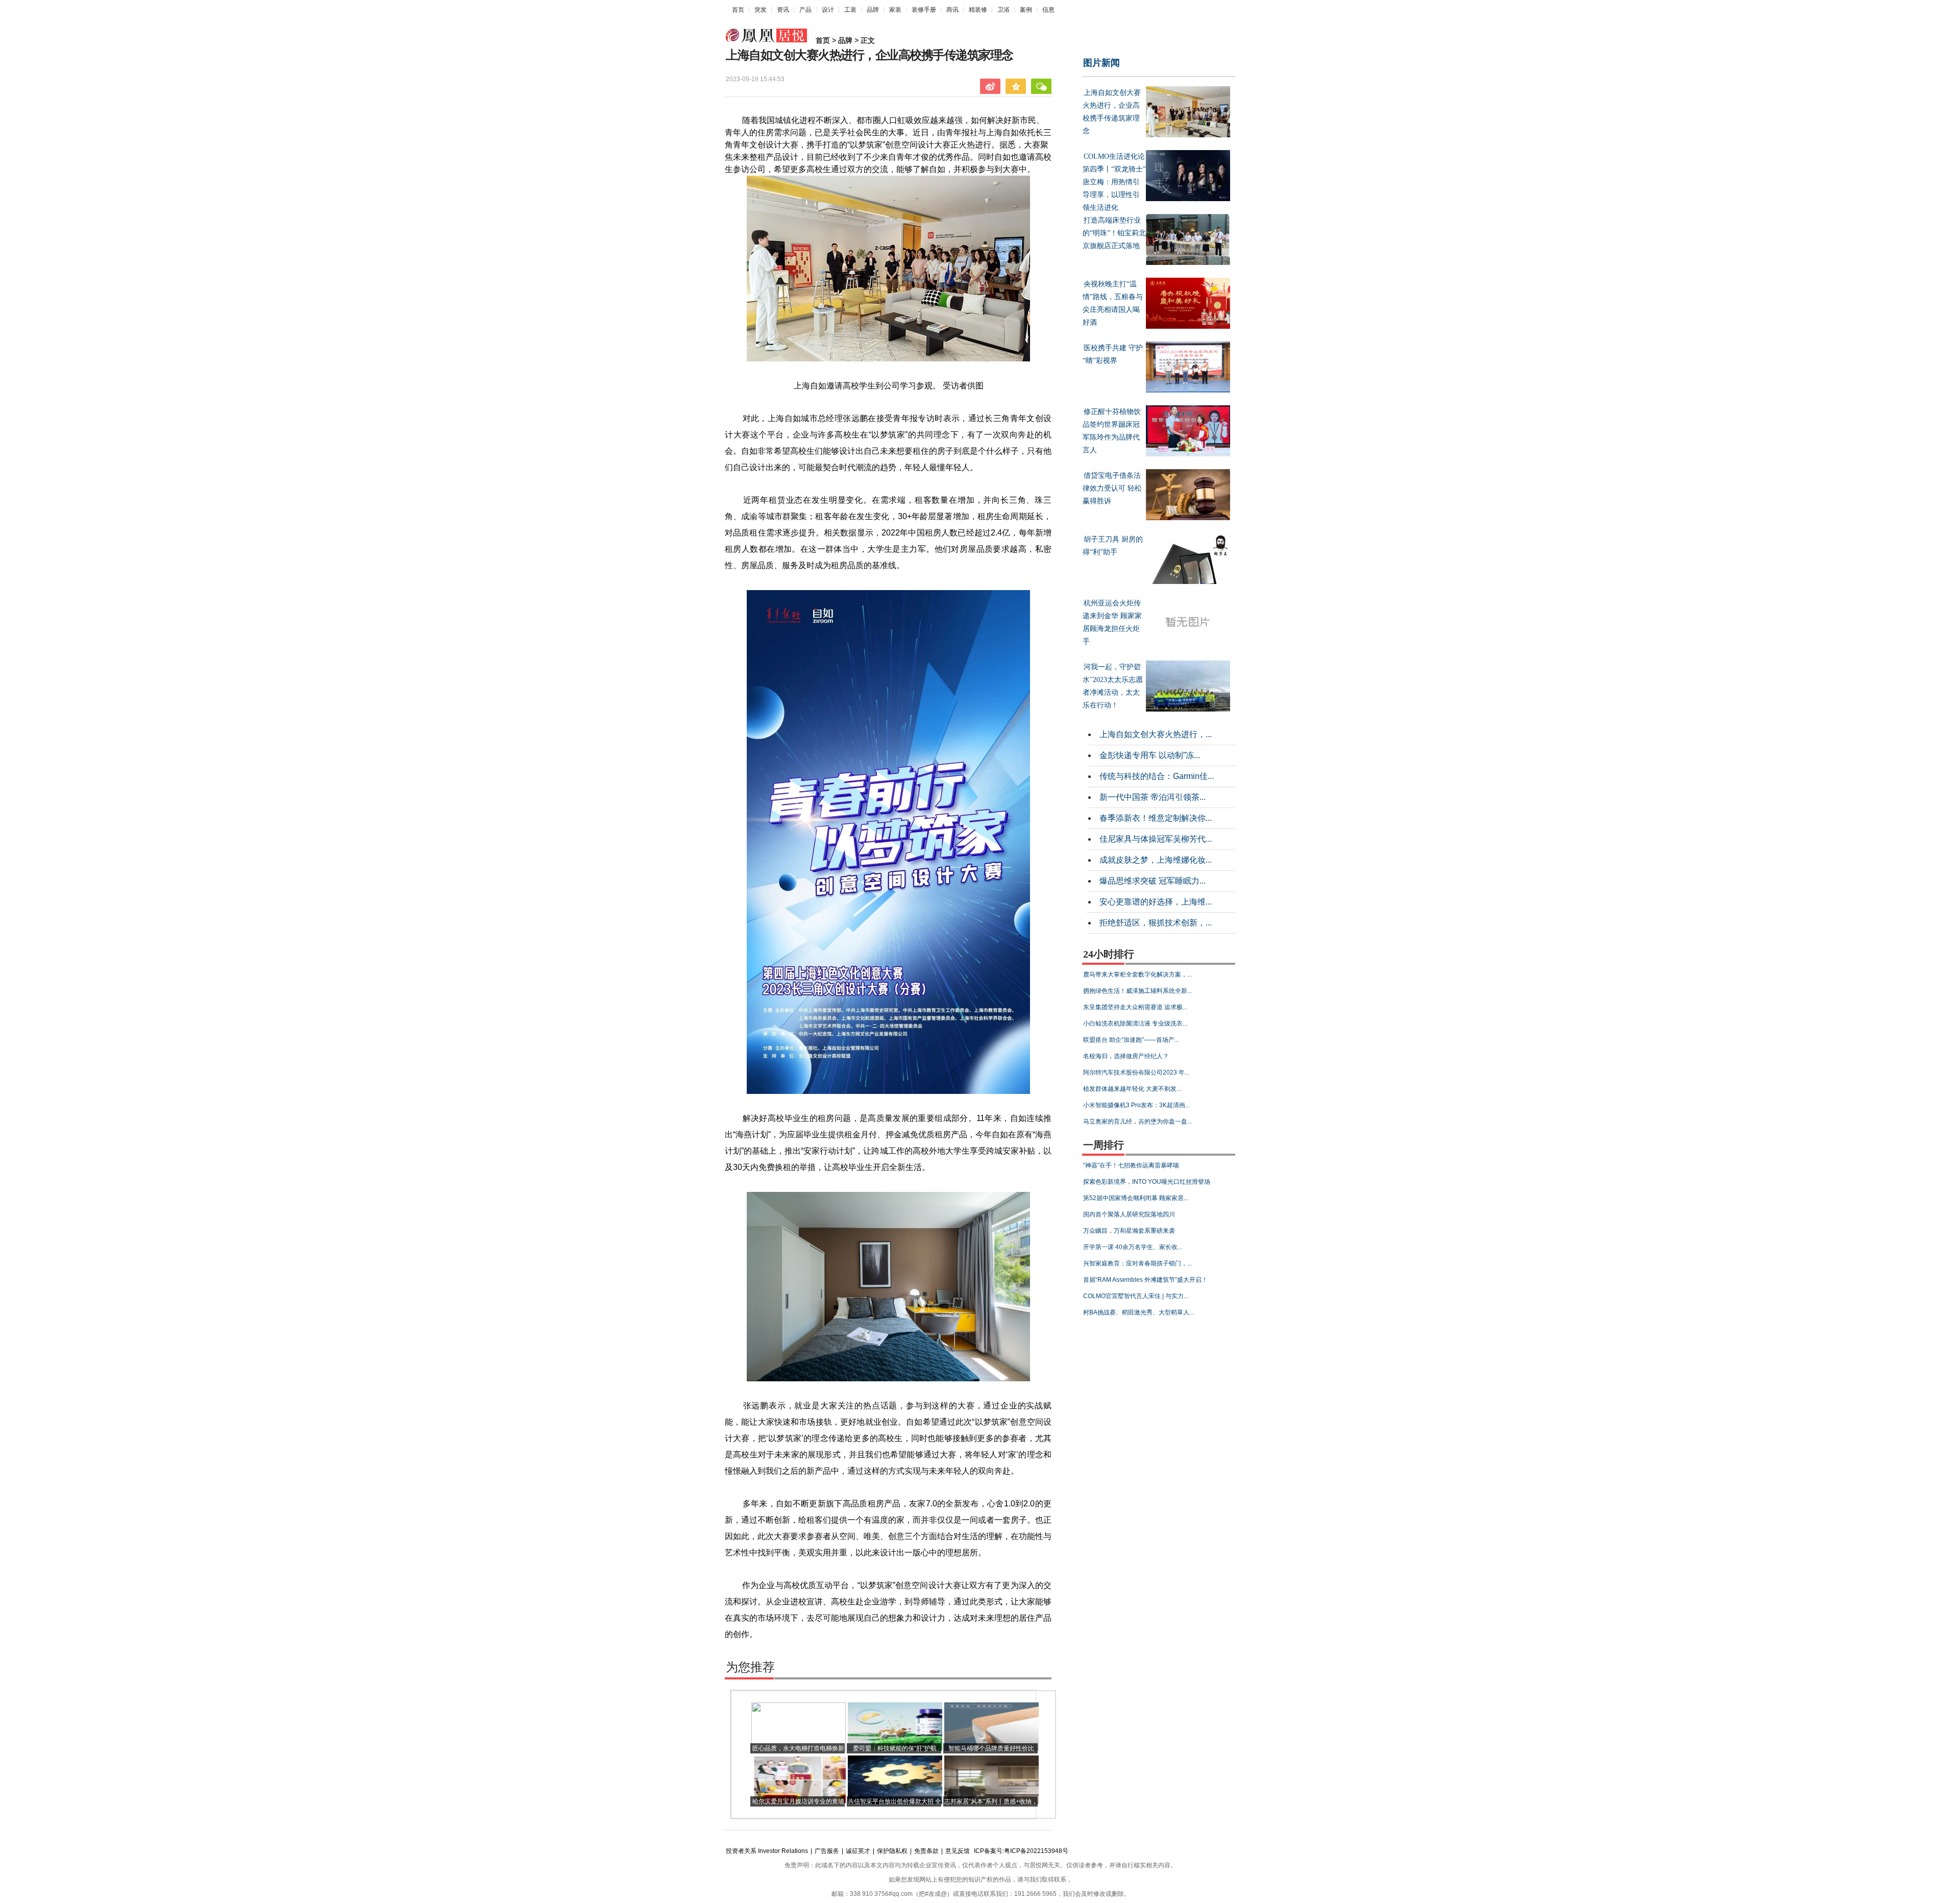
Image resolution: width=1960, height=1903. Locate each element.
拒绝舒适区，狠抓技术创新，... (1156, 923)
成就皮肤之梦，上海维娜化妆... (1156, 860)
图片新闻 (1101, 63)
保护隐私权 (892, 1851)
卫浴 (1003, 10)
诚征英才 (858, 1851)
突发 (761, 10)
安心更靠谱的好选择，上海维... (1156, 902)
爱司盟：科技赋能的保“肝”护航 (895, 1748)
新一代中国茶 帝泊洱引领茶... (1153, 797)
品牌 (873, 10)
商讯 (952, 10)
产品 (805, 10)
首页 (738, 10)
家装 (895, 10)
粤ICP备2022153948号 (1036, 1851)
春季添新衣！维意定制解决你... (1156, 818)
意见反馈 (958, 1851)
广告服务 (827, 1851)
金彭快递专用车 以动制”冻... (1150, 755)
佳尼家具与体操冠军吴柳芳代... (1156, 839)
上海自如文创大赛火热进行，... (1156, 734)
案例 (1026, 10)
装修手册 (924, 10)
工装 (850, 10)
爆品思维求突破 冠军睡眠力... (1153, 881)
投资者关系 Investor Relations (767, 1851)
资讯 (783, 10)
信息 (1048, 10)
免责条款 (926, 1851)
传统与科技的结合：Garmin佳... (1157, 776)
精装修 (978, 10)
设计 (828, 10)
